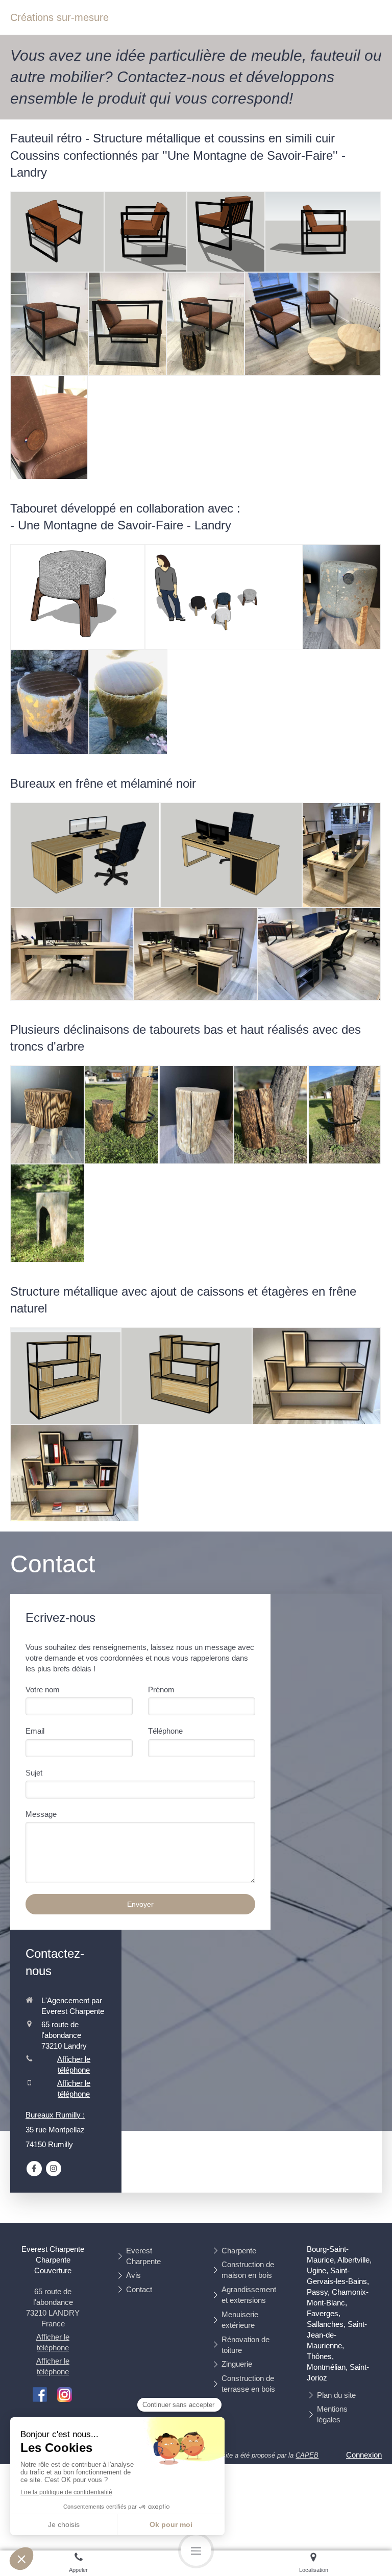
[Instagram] (54, 2169)
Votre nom (43, 1690)
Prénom (161, 1690)
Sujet (34, 1773)
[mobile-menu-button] (196, 2550)
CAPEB (307, 2455)
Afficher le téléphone (74, 2064)
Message (41, 1814)
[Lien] (40, 2394)
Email (35, 1731)
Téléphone (165, 1731)
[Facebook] (34, 2169)
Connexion (364, 2455)
